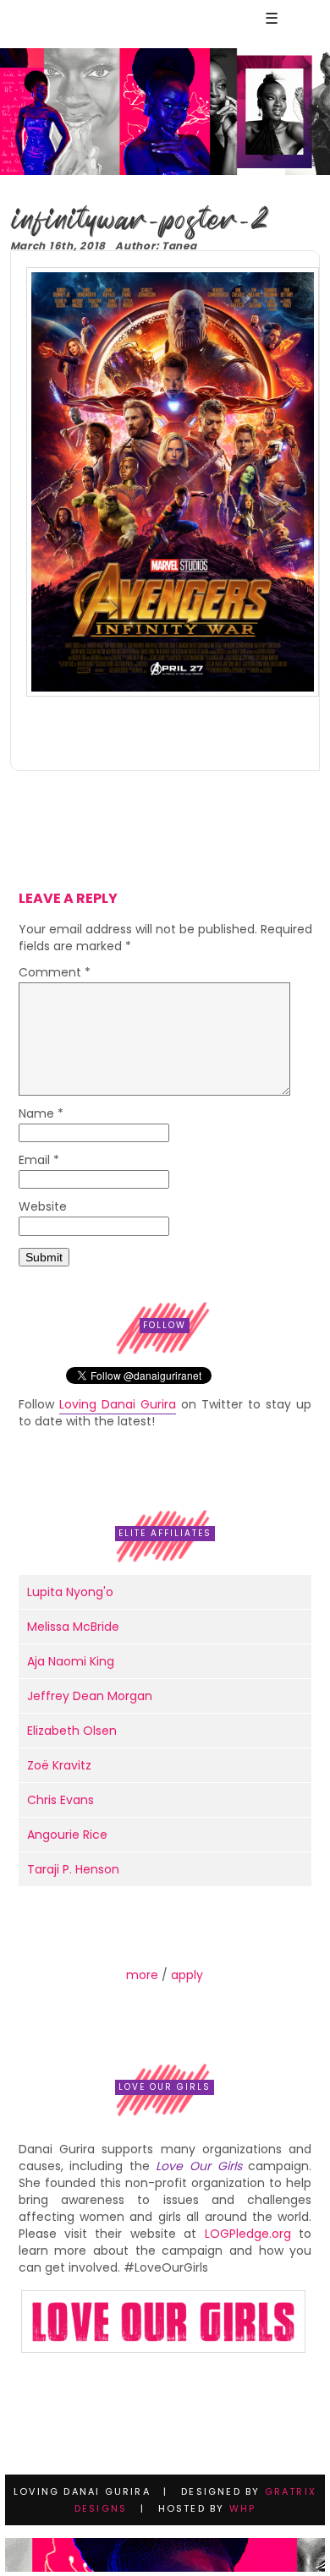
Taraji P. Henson (73, 1869)
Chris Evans (60, 1800)
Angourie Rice (67, 1835)
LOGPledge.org (248, 2234)
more (142, 1975)
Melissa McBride (73, 1627)
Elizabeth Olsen (72, 1731)
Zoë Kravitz (59, 1765)
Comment (55, 974)
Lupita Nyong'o (70, 1592)
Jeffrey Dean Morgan (90, 1696)
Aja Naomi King (71, 1661)
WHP (243, 2508)
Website (43, 1208)
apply (187, 1975)
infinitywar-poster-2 (139, 220)
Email (39, 1161)
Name (41, 1115)
